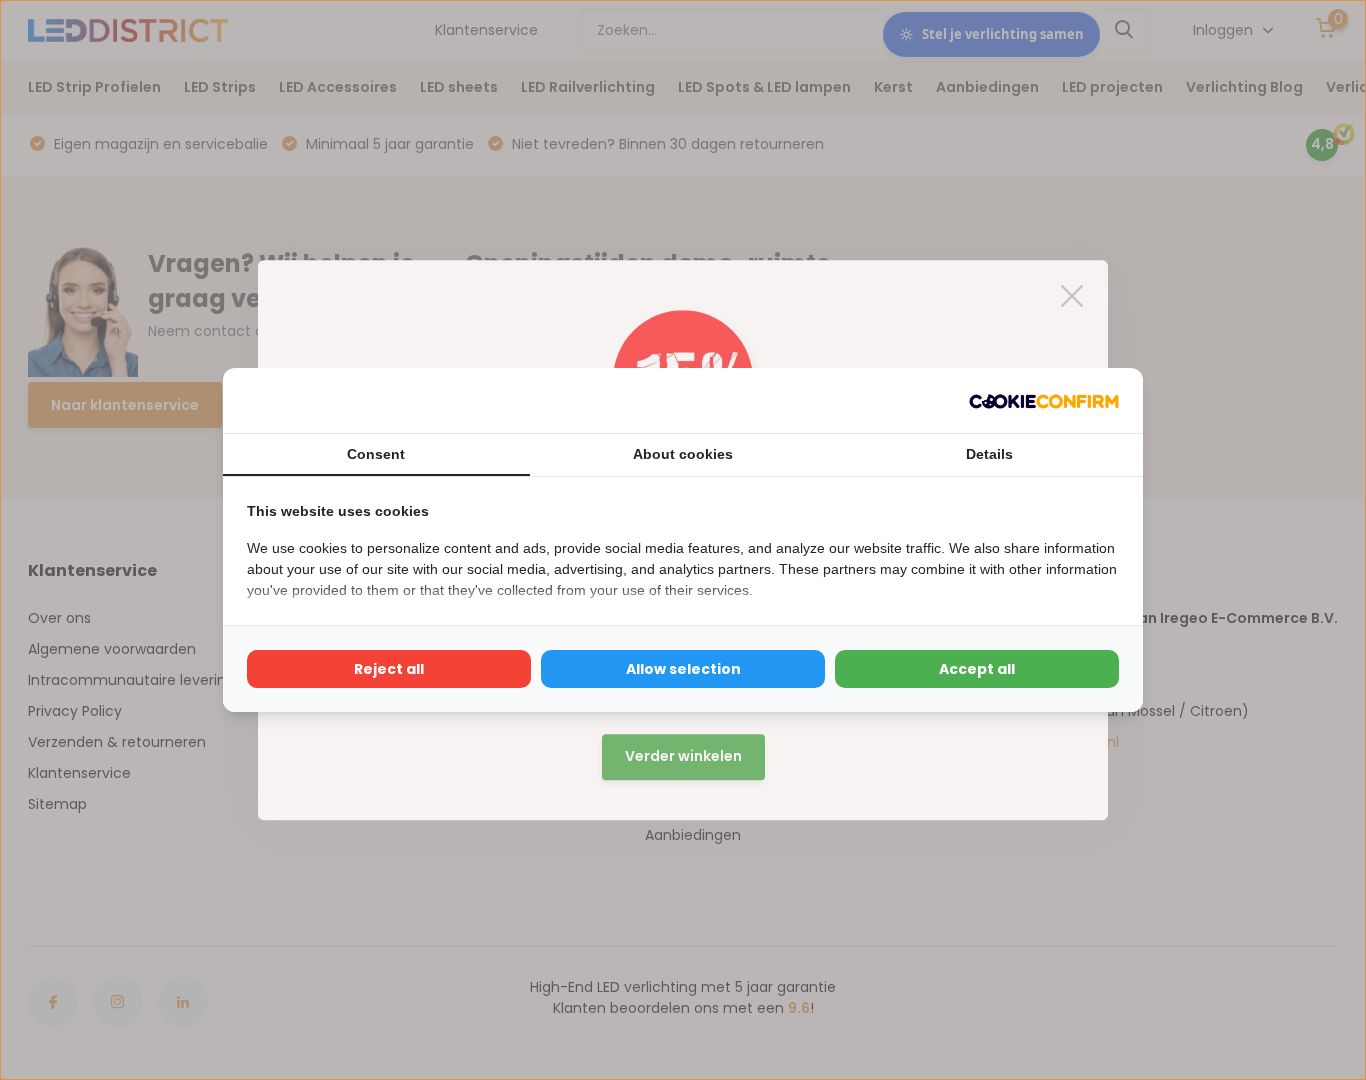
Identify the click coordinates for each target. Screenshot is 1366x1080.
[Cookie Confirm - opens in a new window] (1044, 400)
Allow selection (683, 669)
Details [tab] (989, 454)
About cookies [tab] (683, 454)
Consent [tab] (376, 454)
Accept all (977, 669)
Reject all (389, 669)
